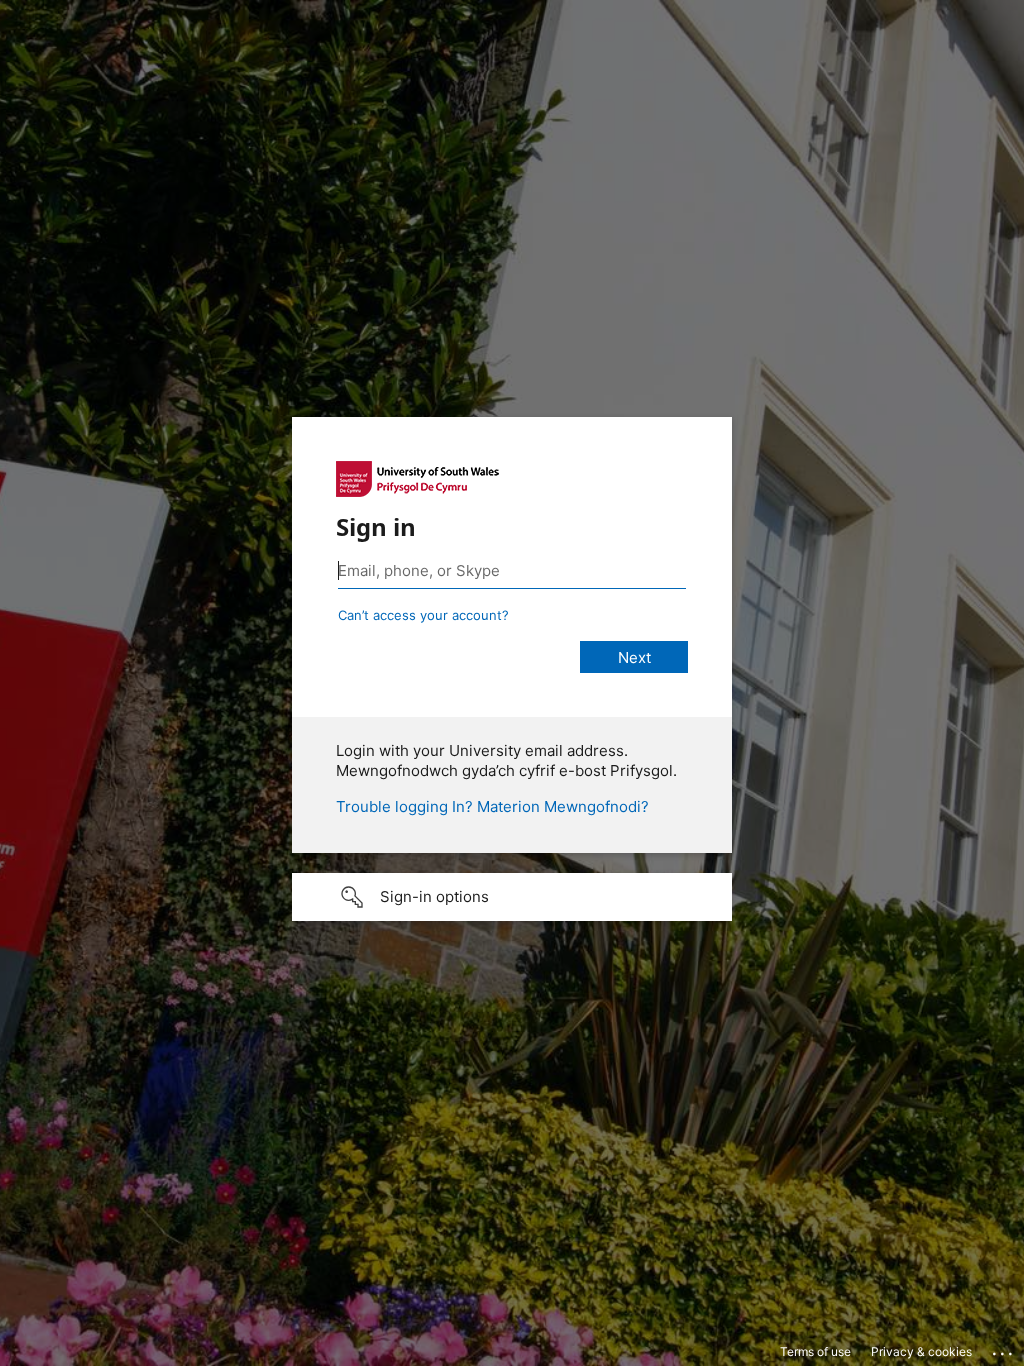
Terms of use (815, 1351)
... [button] (1004, 1349)
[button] (512, 897)
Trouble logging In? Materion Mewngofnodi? (492, 806)
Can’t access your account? (423, 615)
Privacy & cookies (921, 1351)
